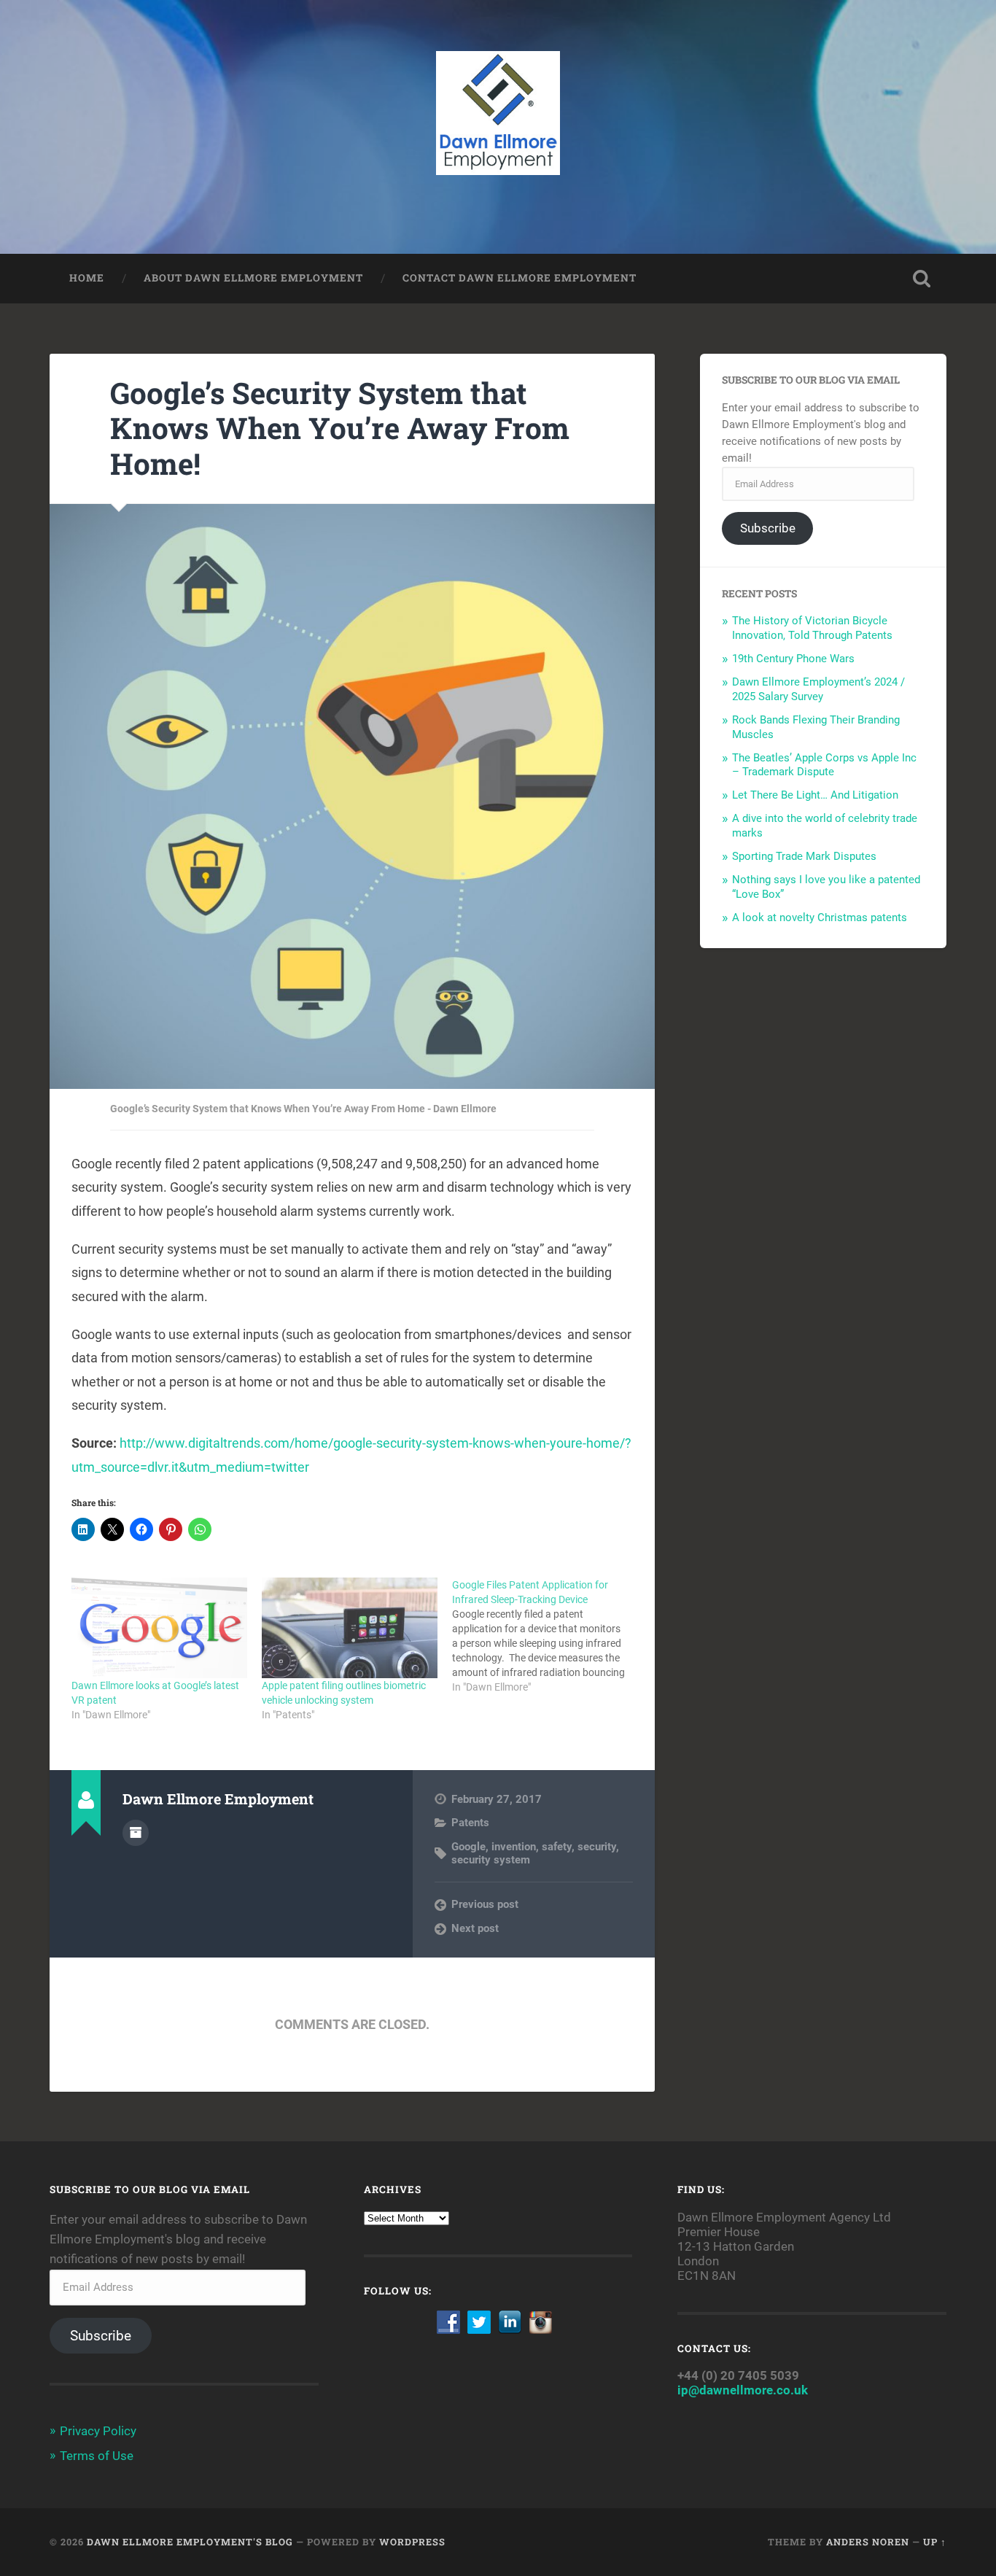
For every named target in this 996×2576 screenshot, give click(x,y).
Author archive (136, 1833)
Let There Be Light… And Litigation (815, 795)
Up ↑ (935, 2542)
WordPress (412, 2542)
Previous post (485, 1904)
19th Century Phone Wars (793, 659)
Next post (475, 1928)
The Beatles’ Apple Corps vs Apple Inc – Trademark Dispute (824, 765)
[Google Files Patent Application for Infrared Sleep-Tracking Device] (547, 1636)
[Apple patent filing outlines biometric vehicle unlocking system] (350, 1628)
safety (557, 1847)
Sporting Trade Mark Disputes (804, 856)
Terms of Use (97, 2456)
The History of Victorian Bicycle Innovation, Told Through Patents (812, 628)
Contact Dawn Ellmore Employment (520, 278)
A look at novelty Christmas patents (820, 917)
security (597, 1847)
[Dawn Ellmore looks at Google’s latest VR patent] (159, 1628)
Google (468, 1847)
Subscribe (768, 528)
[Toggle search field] (922, 279)
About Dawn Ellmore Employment (253, 278)
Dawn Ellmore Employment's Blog (190, 2542)
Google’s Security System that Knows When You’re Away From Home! (340, 428)
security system (491, 1860)
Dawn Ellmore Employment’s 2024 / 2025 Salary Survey (818, 689)
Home (87, 278)
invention (514, 1847)
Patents (470, 1823)
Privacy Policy (98, 2431)
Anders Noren (868, 2542)
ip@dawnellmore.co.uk (743, 2390)
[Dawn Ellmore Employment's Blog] (498, 127)
